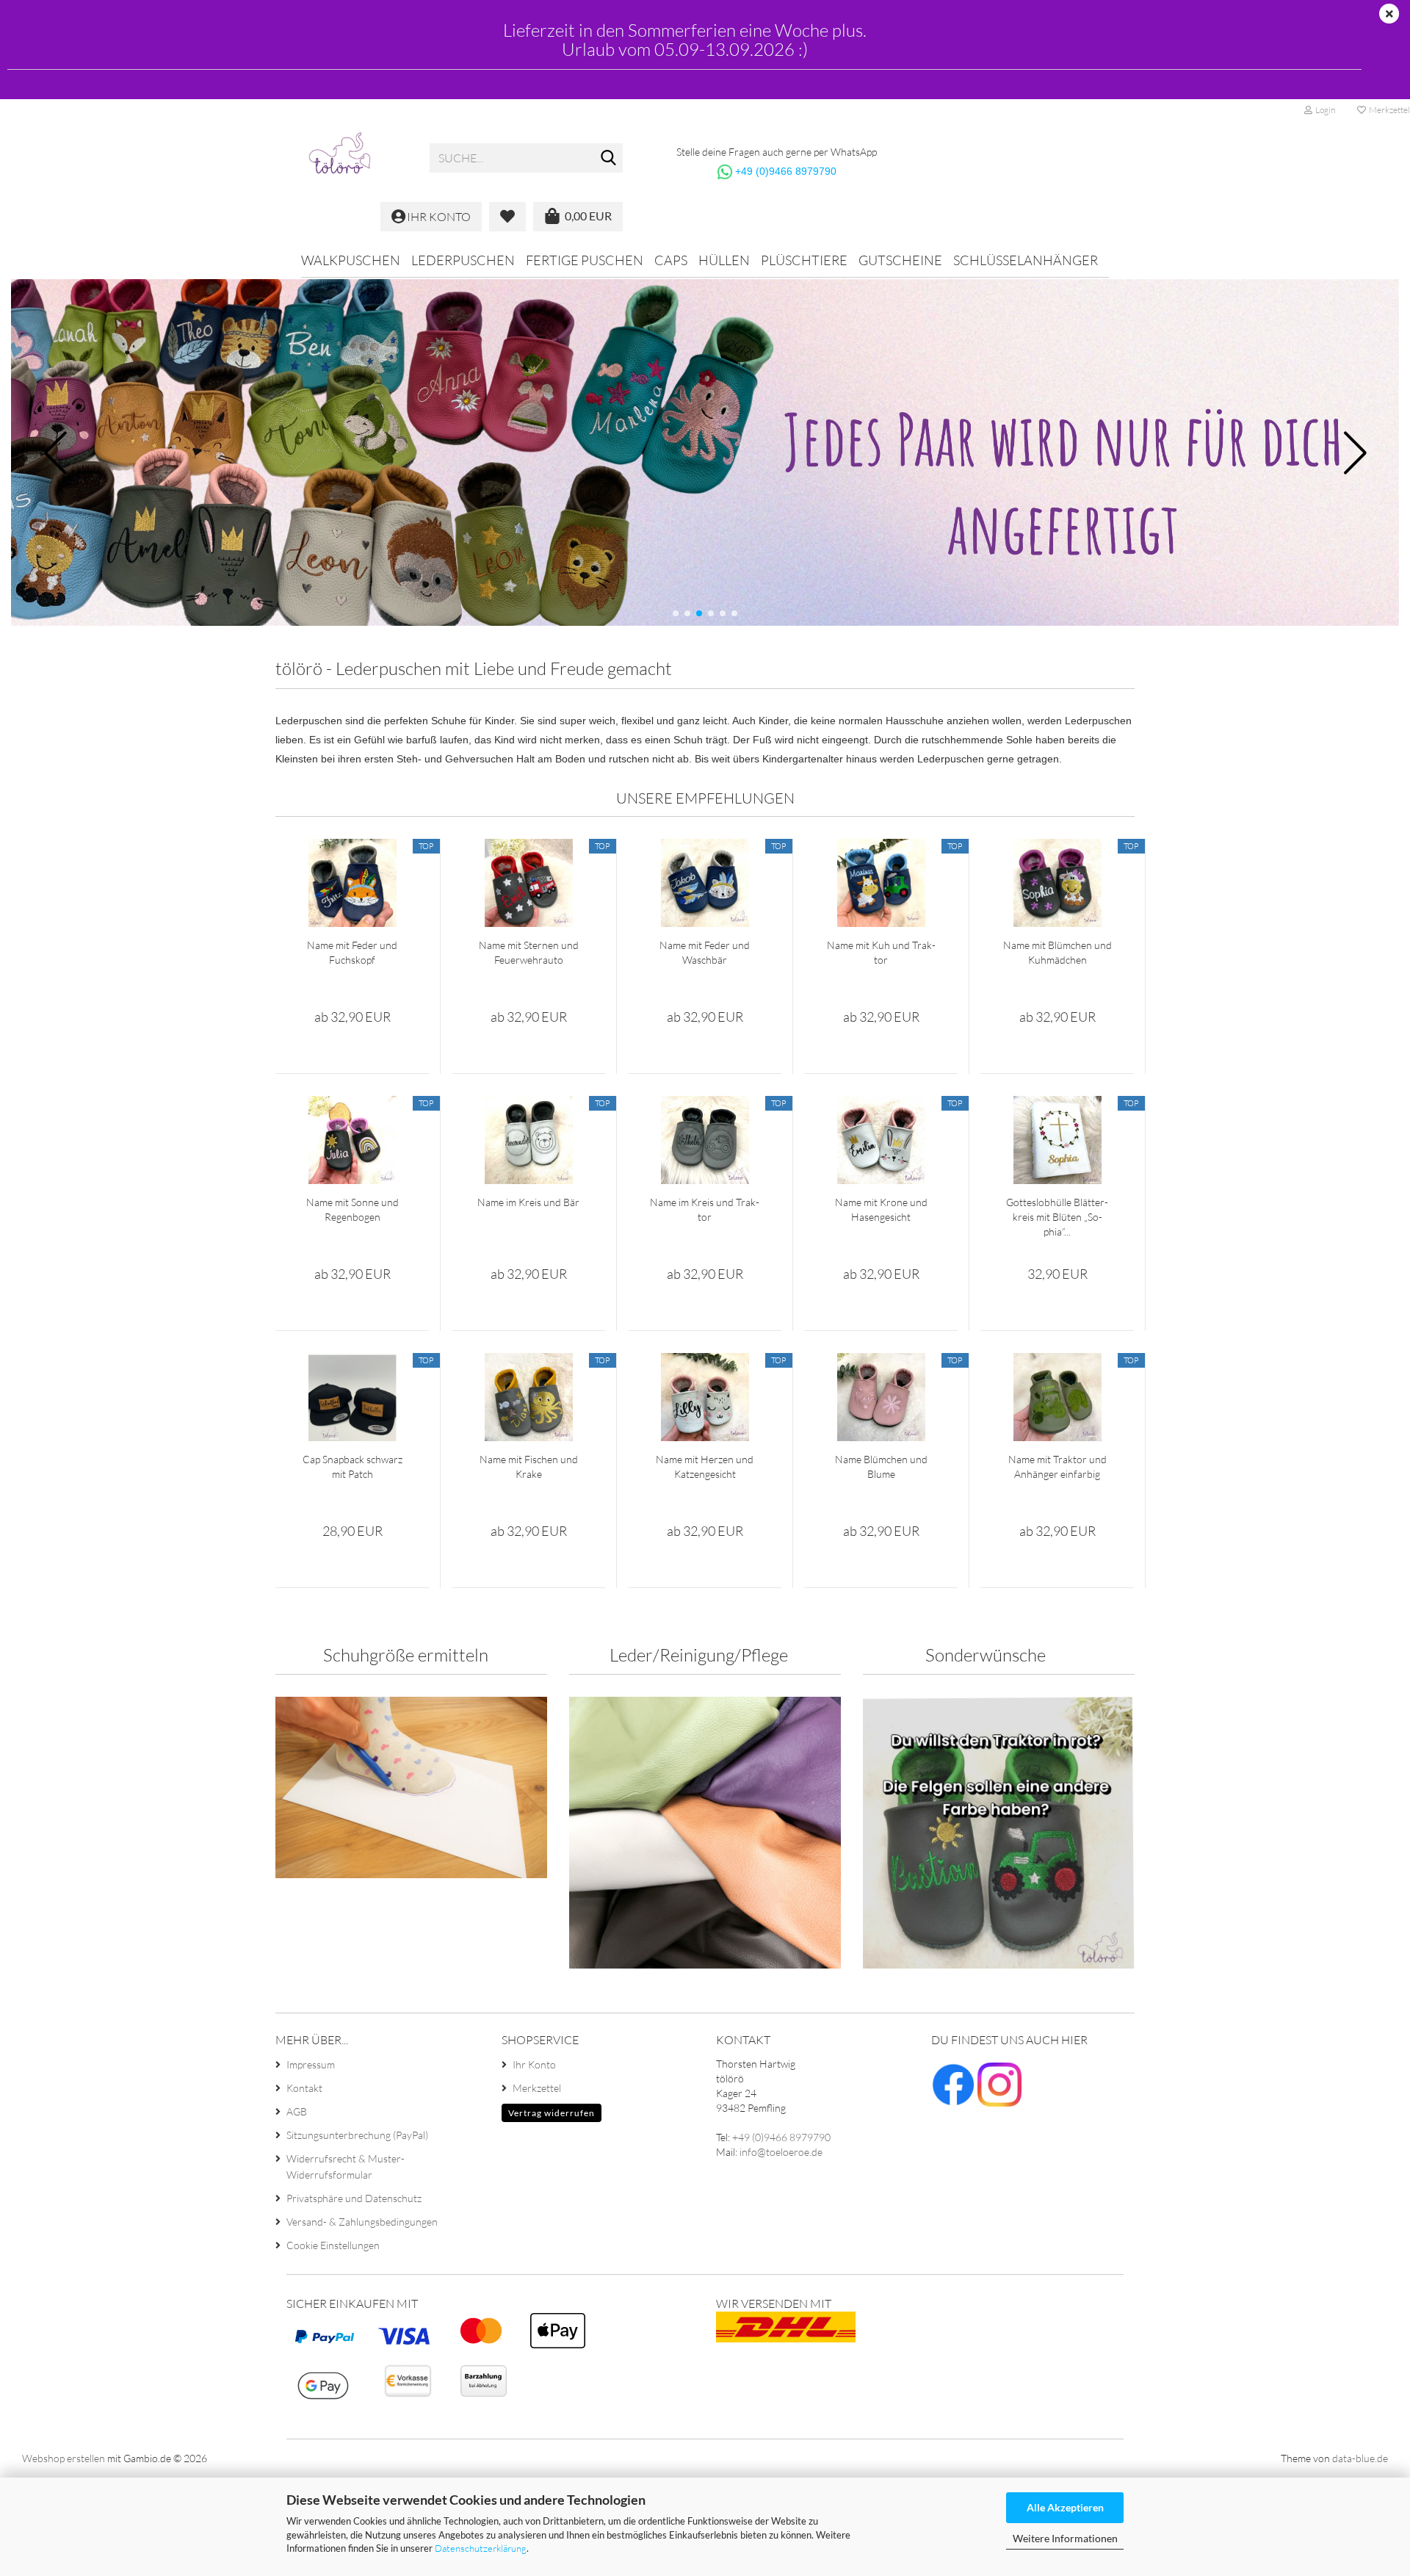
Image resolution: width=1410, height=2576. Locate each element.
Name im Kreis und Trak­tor (705, 1209)
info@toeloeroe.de (781, 2152)
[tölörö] (347, 158)
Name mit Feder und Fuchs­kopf (352, 952)
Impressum (311, 2064)
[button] (676, 613)
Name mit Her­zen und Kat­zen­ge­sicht (705, 1466)
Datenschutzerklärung (481, 2548)
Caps (671, 260)
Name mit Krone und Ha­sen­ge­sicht (881, 1209)
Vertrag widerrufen (552, 2113)
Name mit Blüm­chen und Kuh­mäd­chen (1057, 952)
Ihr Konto (534, 2064)
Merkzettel (537, 2088)
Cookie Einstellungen (333, 2245)
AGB (297, 2111)
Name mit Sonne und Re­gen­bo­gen (352, 1209)
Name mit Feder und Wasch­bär (705, 952)
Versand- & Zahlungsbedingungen (362, 2222)
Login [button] (1324, 110)
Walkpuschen (351, 260)
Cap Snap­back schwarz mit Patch (352, 1466)
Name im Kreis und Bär (528, 1202)
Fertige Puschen (585, 260)
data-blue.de (1360, 2458)
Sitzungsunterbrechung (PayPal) (357, 2135)
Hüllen (724, 260)
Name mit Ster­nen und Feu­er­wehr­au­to (529, 952)
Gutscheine (900, 260)
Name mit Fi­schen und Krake (529, 1466)
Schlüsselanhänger (1026, 260)
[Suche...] (609, 159)
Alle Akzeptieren (1065, 2507)
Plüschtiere (804, 260)
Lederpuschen (463, 260)
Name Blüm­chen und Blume (881, 1466)
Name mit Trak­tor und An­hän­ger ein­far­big (1057, 1466)
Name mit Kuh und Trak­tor (881, 952)
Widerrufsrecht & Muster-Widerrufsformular (346, 2166)
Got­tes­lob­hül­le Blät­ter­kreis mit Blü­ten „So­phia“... (1057, 1217)
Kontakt (304, 2088)
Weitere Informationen (1065, 2538)
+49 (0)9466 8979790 (786, 171)
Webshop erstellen (64, 2458)
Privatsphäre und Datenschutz (354, 2198)
